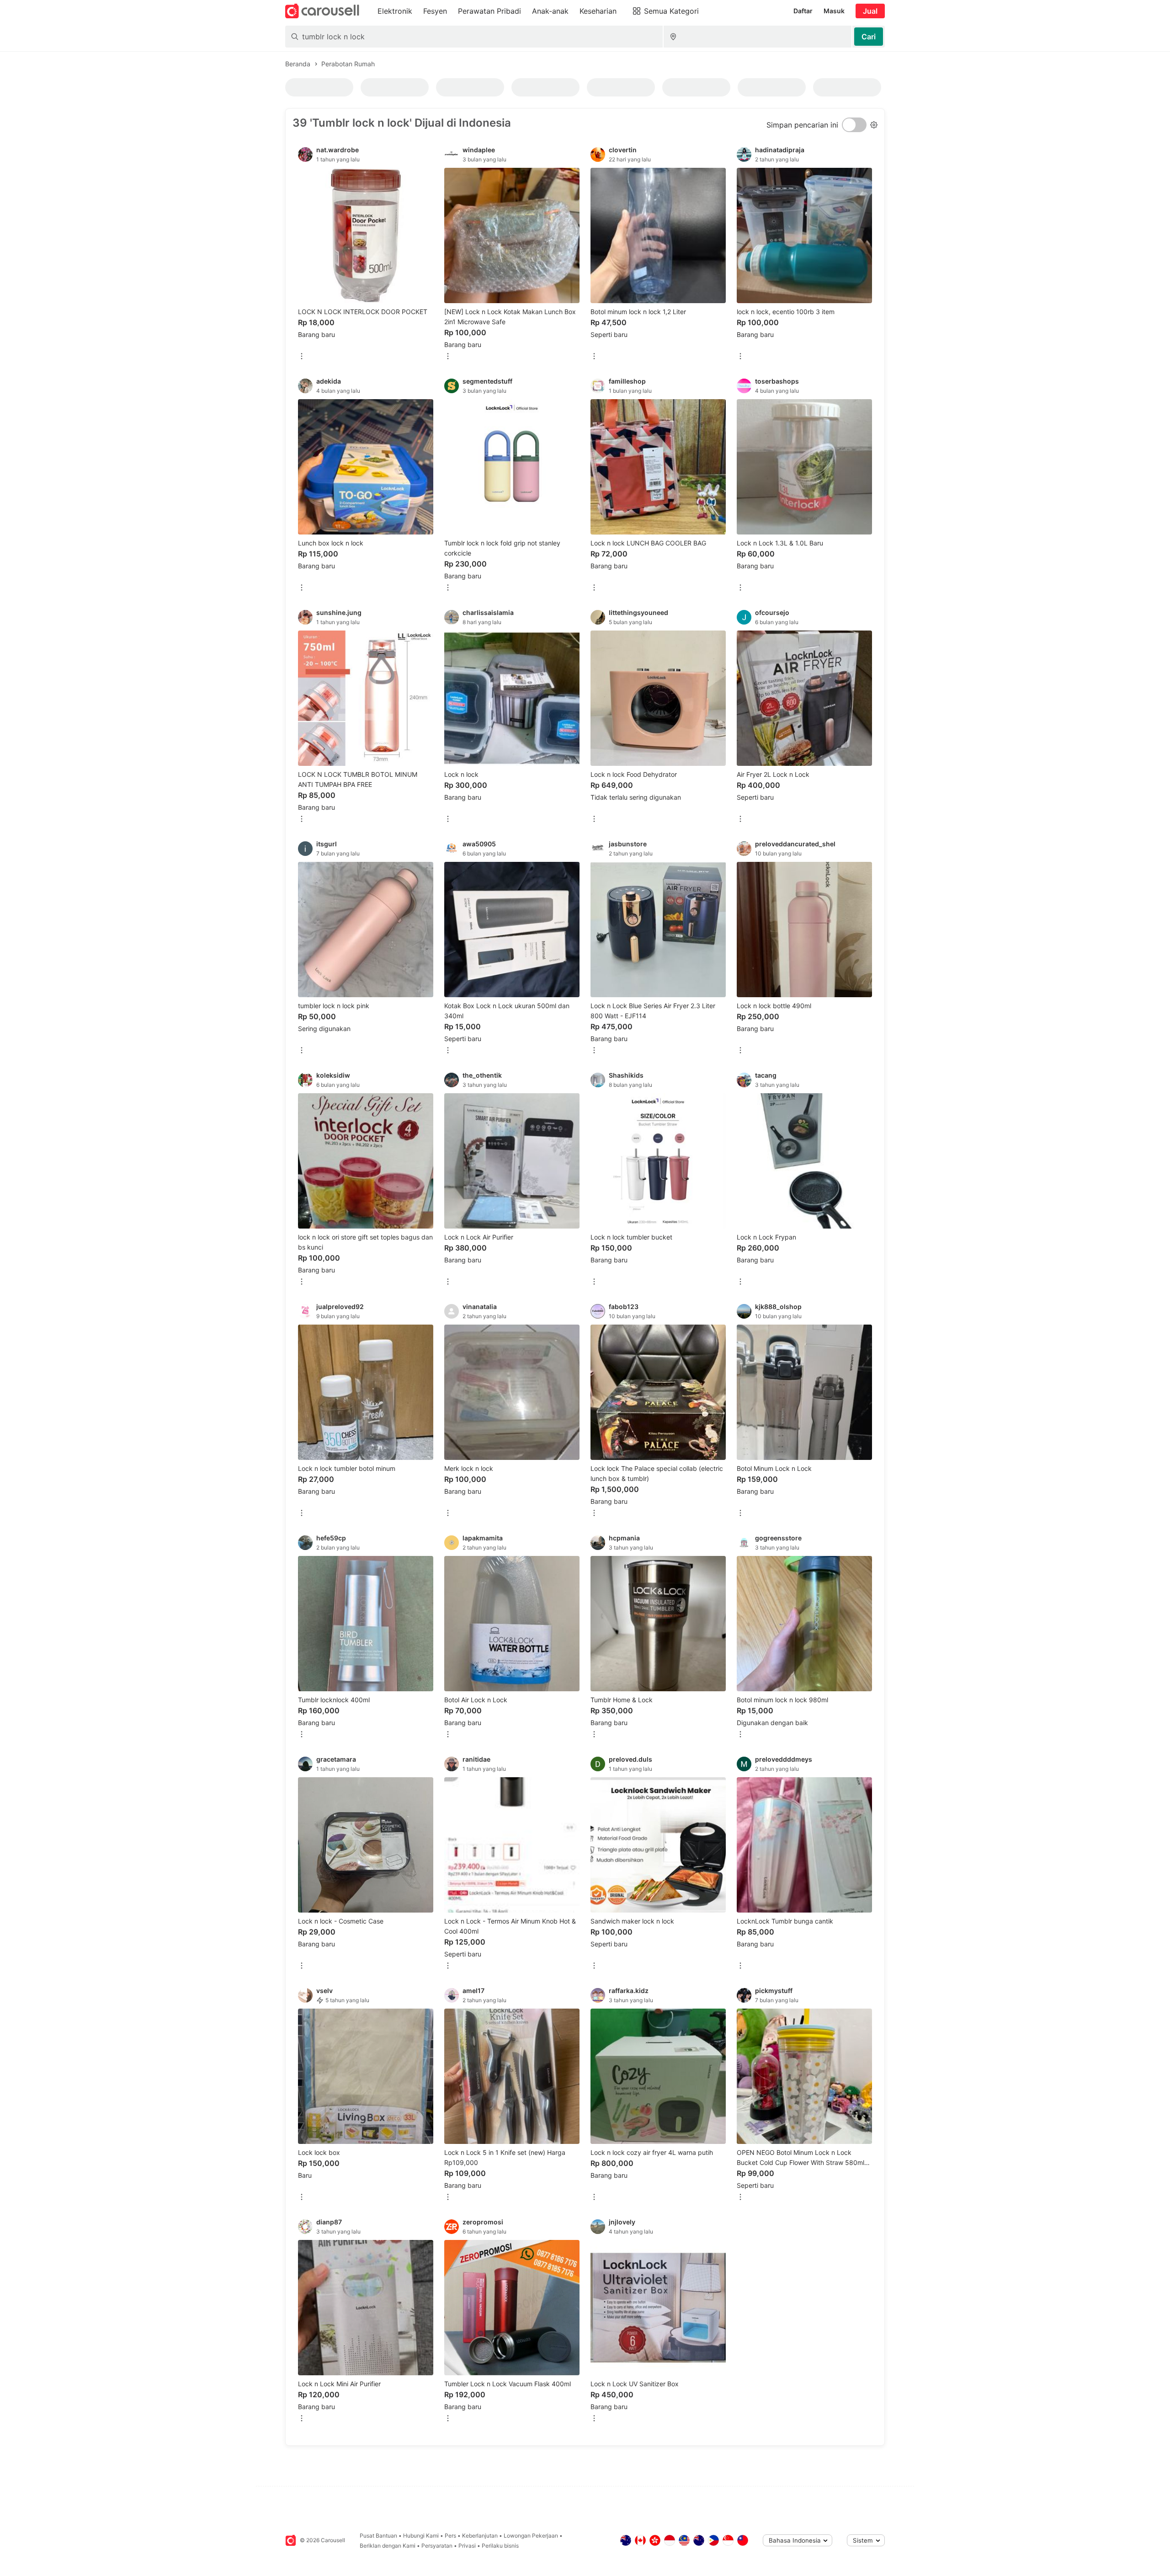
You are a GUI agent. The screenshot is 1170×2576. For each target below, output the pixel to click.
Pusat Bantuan (378, 2536)
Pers (450, 2536)
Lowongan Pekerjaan (531, 2536)
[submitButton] (869, 37)
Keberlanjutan (480, 2536)
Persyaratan (437, 2546)
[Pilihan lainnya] (302, 357)
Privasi (467, 2546)
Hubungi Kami (421, 2536)
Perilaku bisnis (500, 2546)
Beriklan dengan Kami (388, 2546)
